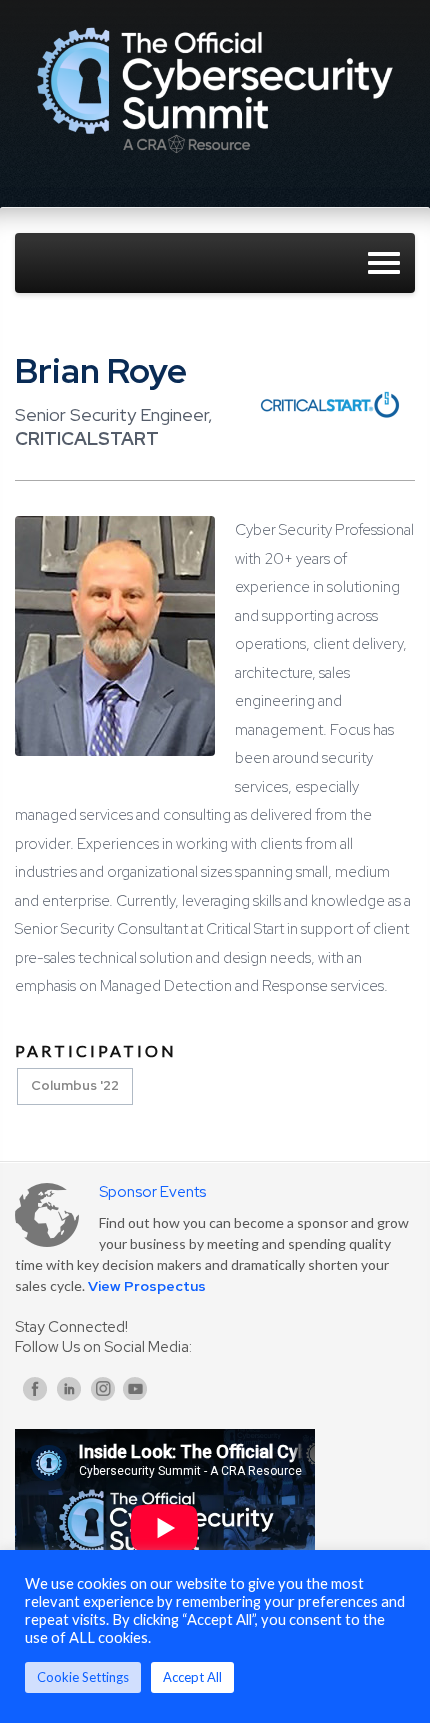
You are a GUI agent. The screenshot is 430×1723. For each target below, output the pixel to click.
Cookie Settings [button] (83, 1677)
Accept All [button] (192, 1677)
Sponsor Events (152, 1192)
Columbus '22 (75, 1085)
